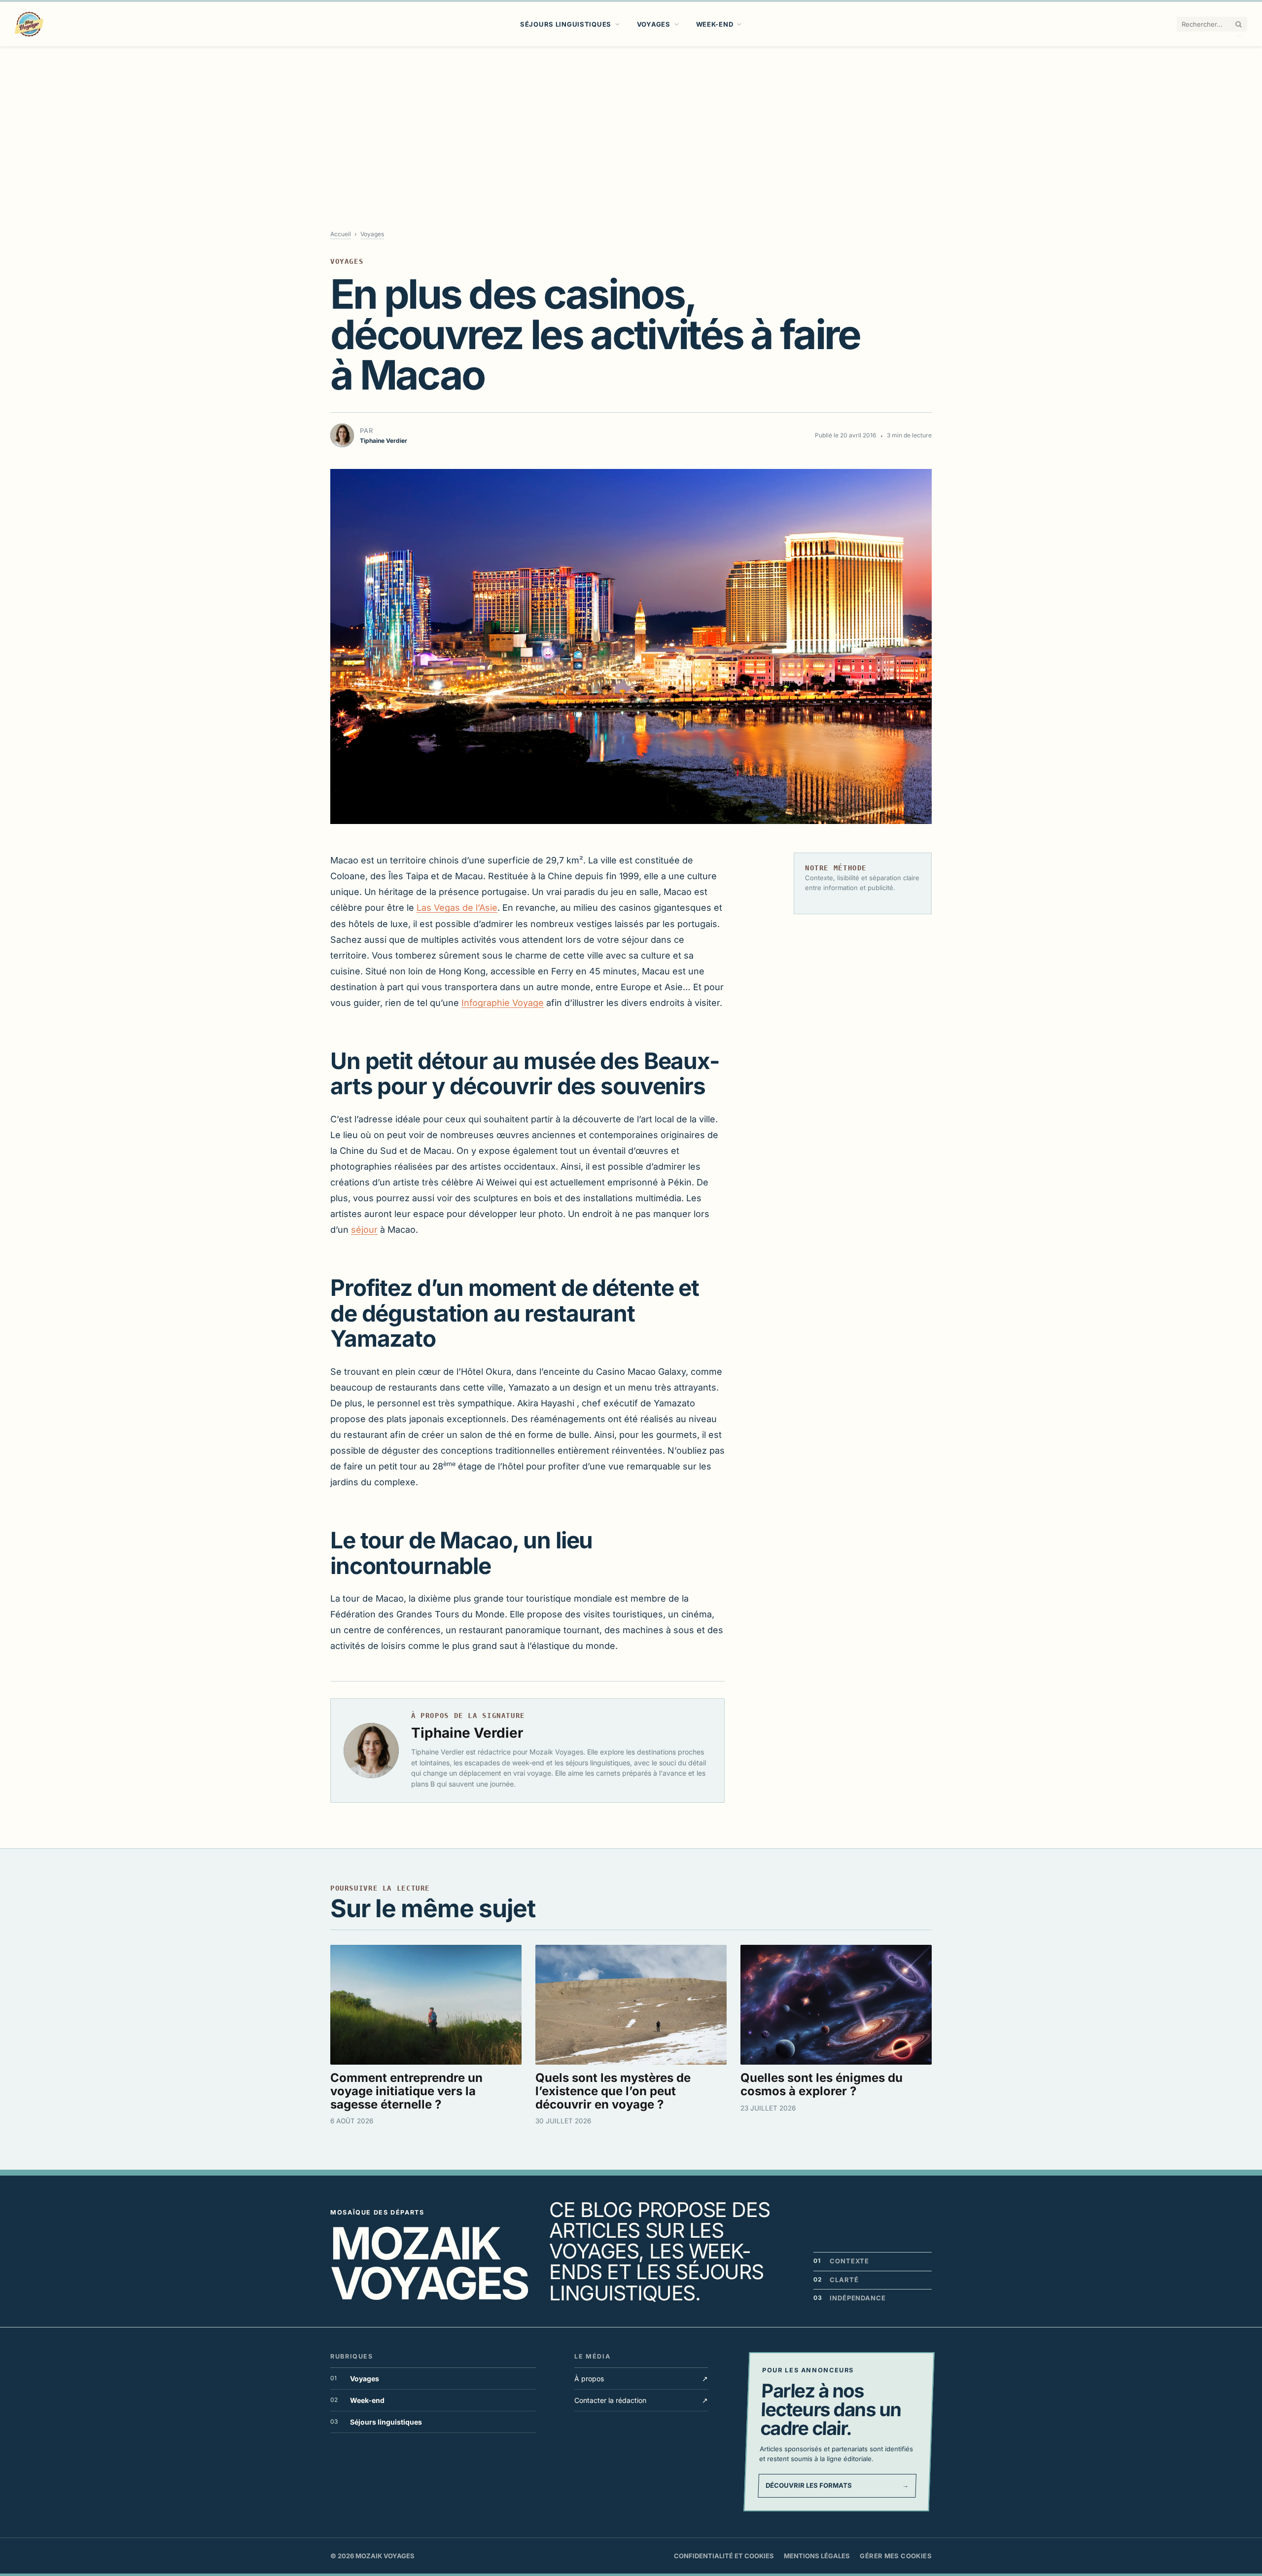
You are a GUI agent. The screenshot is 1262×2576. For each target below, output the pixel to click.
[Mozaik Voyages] (29, 24)
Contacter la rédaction (641, 2400)
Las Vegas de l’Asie (457, 908)
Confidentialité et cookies (724, 2556)
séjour (364, 1230)
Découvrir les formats (837, 2485)
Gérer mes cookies (896, 2556)
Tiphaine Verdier (467, 1733)
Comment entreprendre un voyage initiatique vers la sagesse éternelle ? (406, 2091)
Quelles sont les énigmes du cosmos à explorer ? (822, 2084)
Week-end (715, 24)
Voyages (654, 24)
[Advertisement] (631, 120)
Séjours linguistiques (566, 24)
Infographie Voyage (503, 1003)
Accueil (341, 234)
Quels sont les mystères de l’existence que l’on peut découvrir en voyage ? (613, 2091)
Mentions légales (817, 2556)
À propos (641, 2379)
